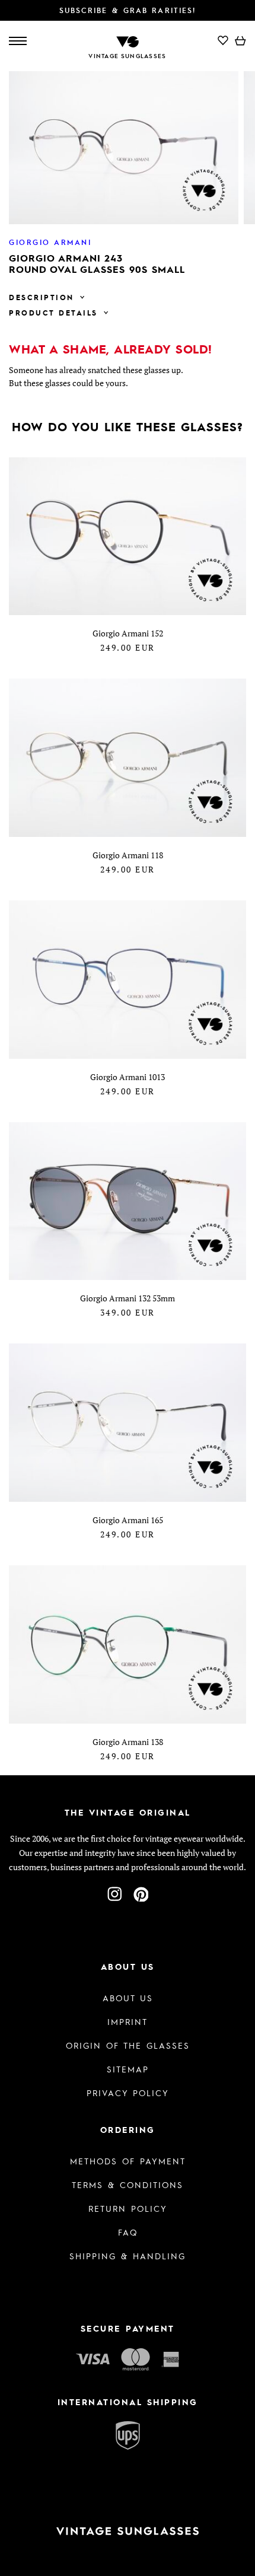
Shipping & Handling (128, 2256)
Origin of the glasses (128, 2045)
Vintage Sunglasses (127, 56)
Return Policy (128, 2208)
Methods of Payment (128, 2161)
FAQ (128, 2232)
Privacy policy (128, 2093)
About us (128, 1998)
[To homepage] (128, 41)
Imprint (128, 2021)
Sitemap (128, 2069)
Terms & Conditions (128, 2185)
